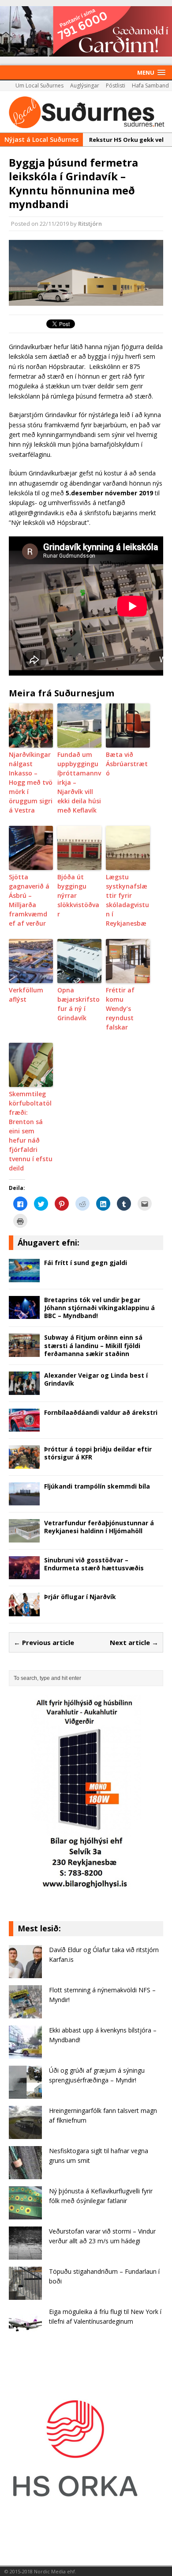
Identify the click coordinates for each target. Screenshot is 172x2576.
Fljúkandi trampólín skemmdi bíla (97, 1486)
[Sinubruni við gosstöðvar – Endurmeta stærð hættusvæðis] (24, 1574)
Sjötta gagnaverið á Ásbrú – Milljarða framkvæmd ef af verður (29, 900)
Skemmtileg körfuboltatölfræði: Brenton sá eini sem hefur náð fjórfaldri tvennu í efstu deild (31, 1131)
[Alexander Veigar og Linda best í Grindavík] (24, 1389)
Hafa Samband (150, 85)
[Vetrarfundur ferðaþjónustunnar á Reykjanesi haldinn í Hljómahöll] (24, 1537)
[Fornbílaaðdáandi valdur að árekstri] (24, 1427)
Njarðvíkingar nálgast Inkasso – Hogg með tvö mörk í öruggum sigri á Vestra (31, 782)
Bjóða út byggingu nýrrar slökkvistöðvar (78, 895)
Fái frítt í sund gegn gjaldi (86, 1263)
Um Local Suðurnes (39, 85)
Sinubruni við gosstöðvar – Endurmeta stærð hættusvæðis (94, 1564)
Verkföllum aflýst (26, 995)
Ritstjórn (90, 224)
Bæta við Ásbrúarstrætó (127, 764)
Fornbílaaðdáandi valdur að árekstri (101, 1412)
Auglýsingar (85, 85)
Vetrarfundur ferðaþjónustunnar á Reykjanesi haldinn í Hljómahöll (99, 1527)
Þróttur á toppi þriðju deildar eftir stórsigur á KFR (98, 1453)
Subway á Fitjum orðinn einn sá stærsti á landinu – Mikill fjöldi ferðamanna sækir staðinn (93, 1345)
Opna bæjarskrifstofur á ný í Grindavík (79, 1004)
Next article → (134, 1642)
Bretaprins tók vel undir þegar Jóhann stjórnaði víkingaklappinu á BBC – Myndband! (99, 1308)
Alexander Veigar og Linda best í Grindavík (96, 1379)
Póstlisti (116, 85)
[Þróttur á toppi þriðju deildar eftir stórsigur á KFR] (24, 1463)
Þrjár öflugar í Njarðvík (80, 1597)
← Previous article (44, 1642)
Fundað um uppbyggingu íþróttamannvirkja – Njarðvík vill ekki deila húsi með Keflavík (79, 782)
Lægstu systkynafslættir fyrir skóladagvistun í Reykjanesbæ (127, 900)
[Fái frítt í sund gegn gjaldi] (24, 1277)
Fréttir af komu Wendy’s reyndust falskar (120, 1009)
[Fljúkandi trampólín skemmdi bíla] (24, 1500)
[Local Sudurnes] (86, 112)
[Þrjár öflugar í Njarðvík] (24, 1611)
